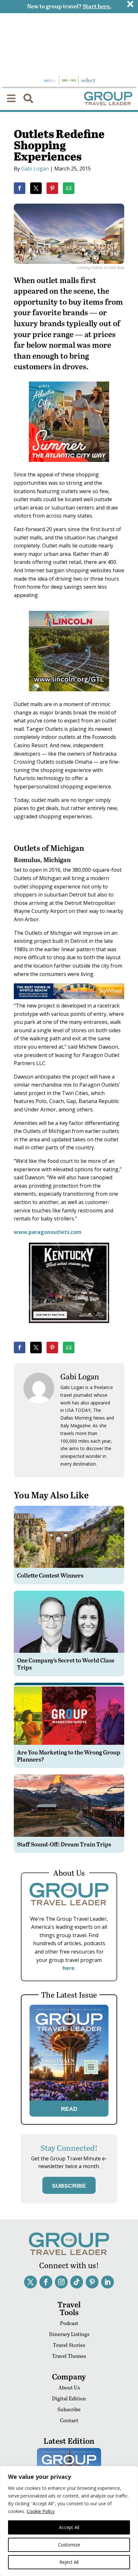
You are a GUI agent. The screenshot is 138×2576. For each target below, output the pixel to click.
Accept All (69, 2527)
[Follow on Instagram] (61, 2282)
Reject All (69, 2562)
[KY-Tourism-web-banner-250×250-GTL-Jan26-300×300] (69, 1328)
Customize (69, 2545)
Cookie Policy (41, 2511)
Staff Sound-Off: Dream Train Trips (64, 1844)
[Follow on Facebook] (46, 2282)
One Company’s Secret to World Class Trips (66, 1664)
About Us (69, 2387)
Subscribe (69, 2409)
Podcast (69, 2323)
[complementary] (69, 2521)
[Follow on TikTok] (77, 2282)
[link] (20, 188)
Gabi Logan (35, 169)
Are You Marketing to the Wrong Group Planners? (69, 1756)
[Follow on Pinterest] (92, 2282)
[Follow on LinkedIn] (108, 2282)
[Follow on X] (30, 2282)
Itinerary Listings (69, 2334)
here (69, 1968)
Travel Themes (69, 2356)
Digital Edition (69, 2398)
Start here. (97, 6)
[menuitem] (11, 98)
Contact (69, 2420)
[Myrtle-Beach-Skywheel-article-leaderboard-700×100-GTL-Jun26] (69, 997)
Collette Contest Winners (50, 1575)
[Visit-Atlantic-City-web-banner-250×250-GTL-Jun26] (69, 466)
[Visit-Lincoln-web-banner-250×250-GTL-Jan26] (69, 696)
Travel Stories (69, 2345)
